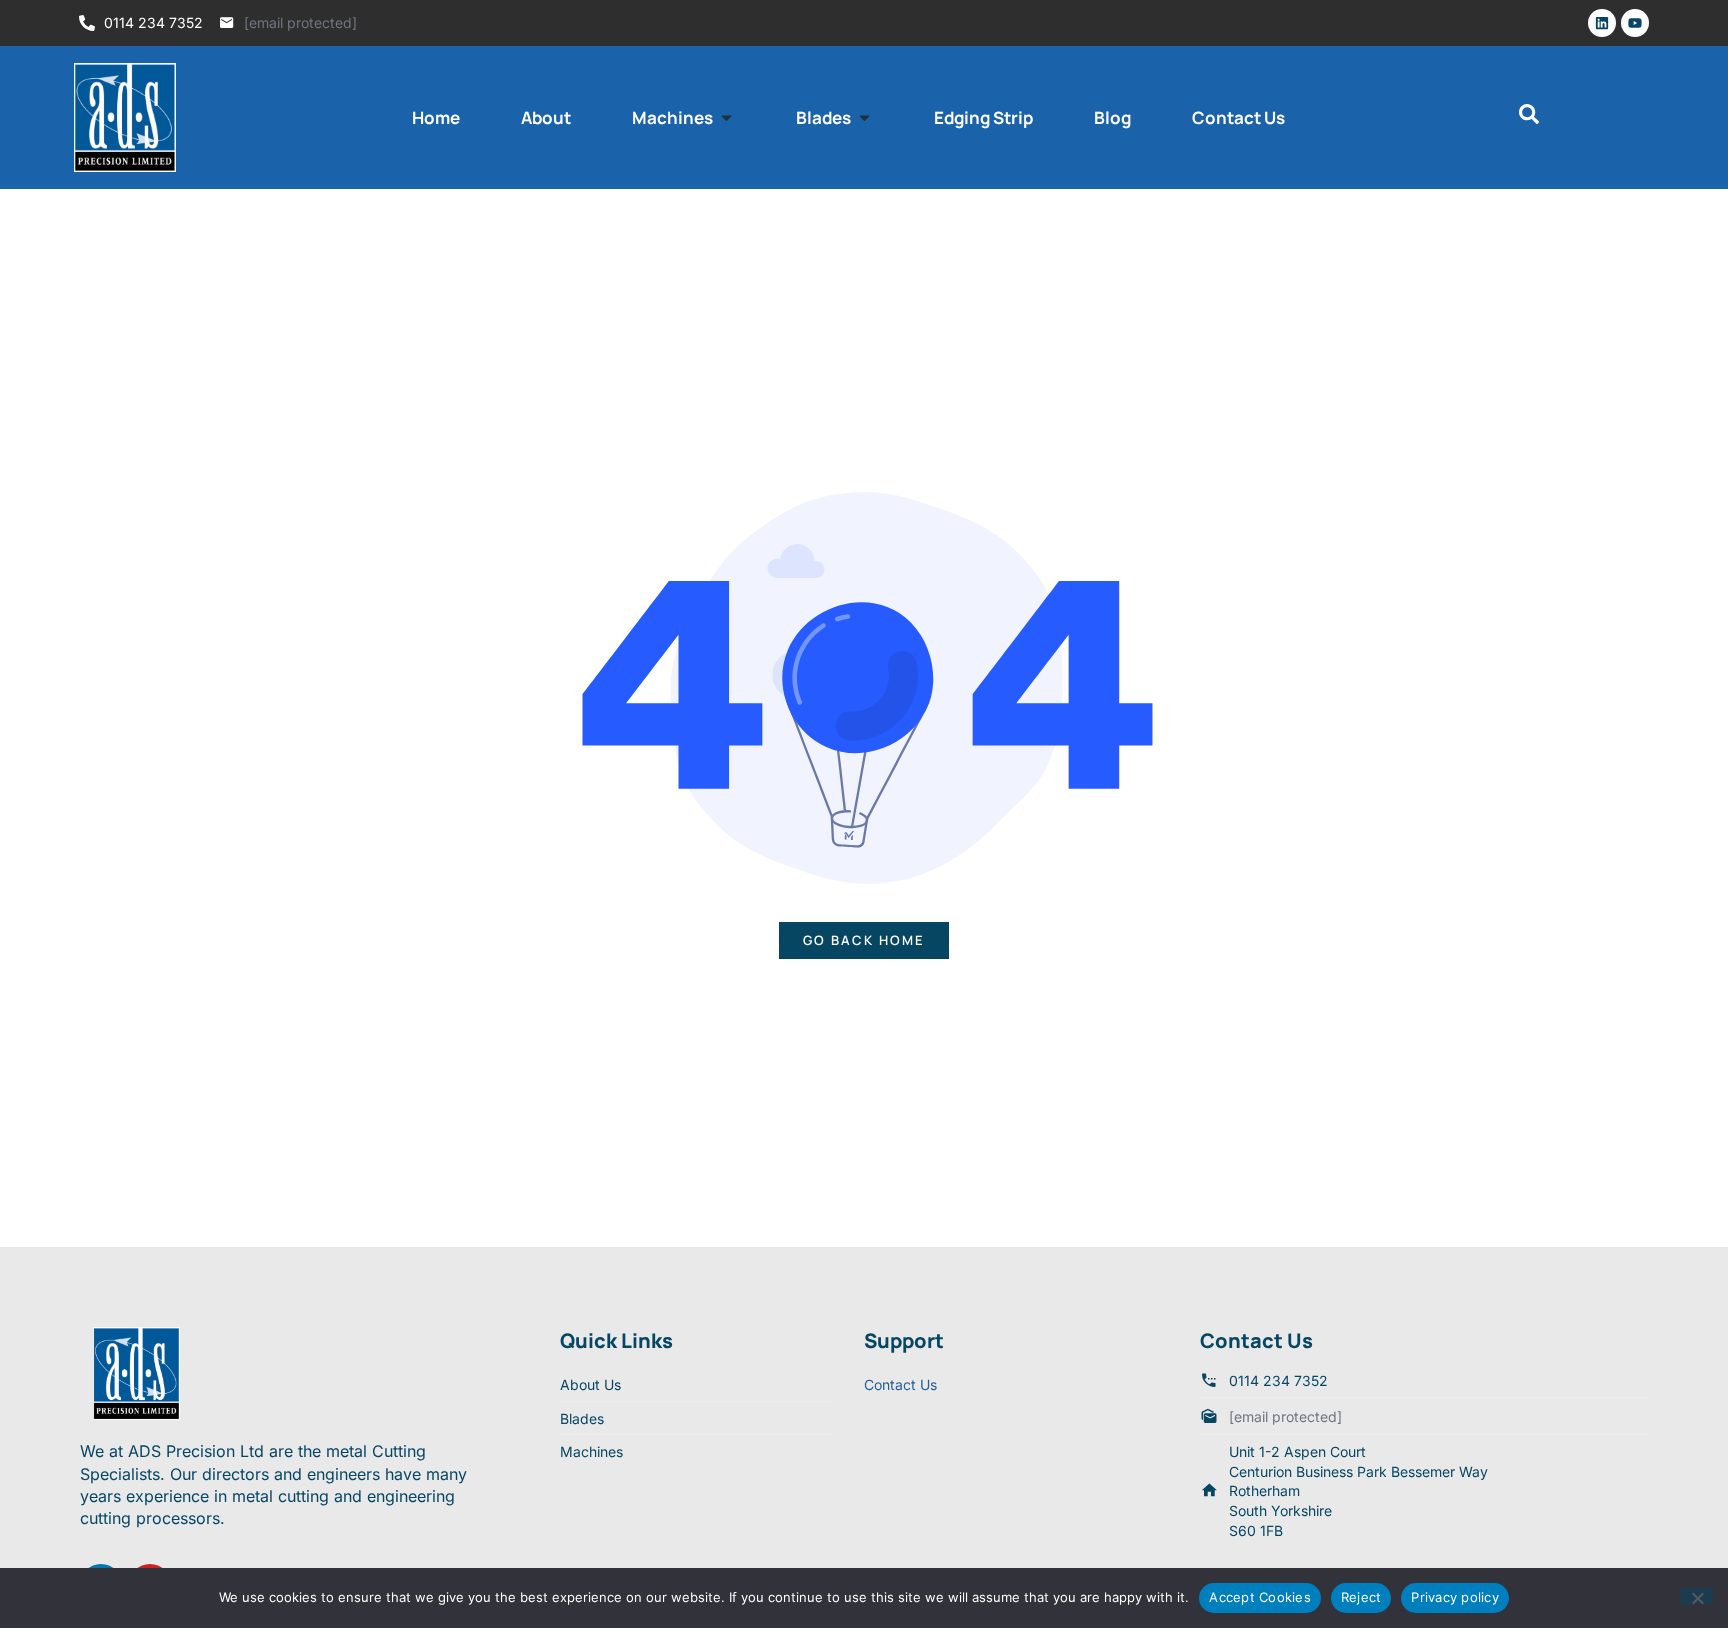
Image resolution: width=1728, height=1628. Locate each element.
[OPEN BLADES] (864, 118)
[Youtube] (1635, 23)
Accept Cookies (1260, 1597)
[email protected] (300, 22)
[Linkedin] (1602, 23)
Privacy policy (1455, 1597)
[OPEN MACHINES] (726, 118)
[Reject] (1697, 1596)
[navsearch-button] (1529, 118)
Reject (1361, 1597)
